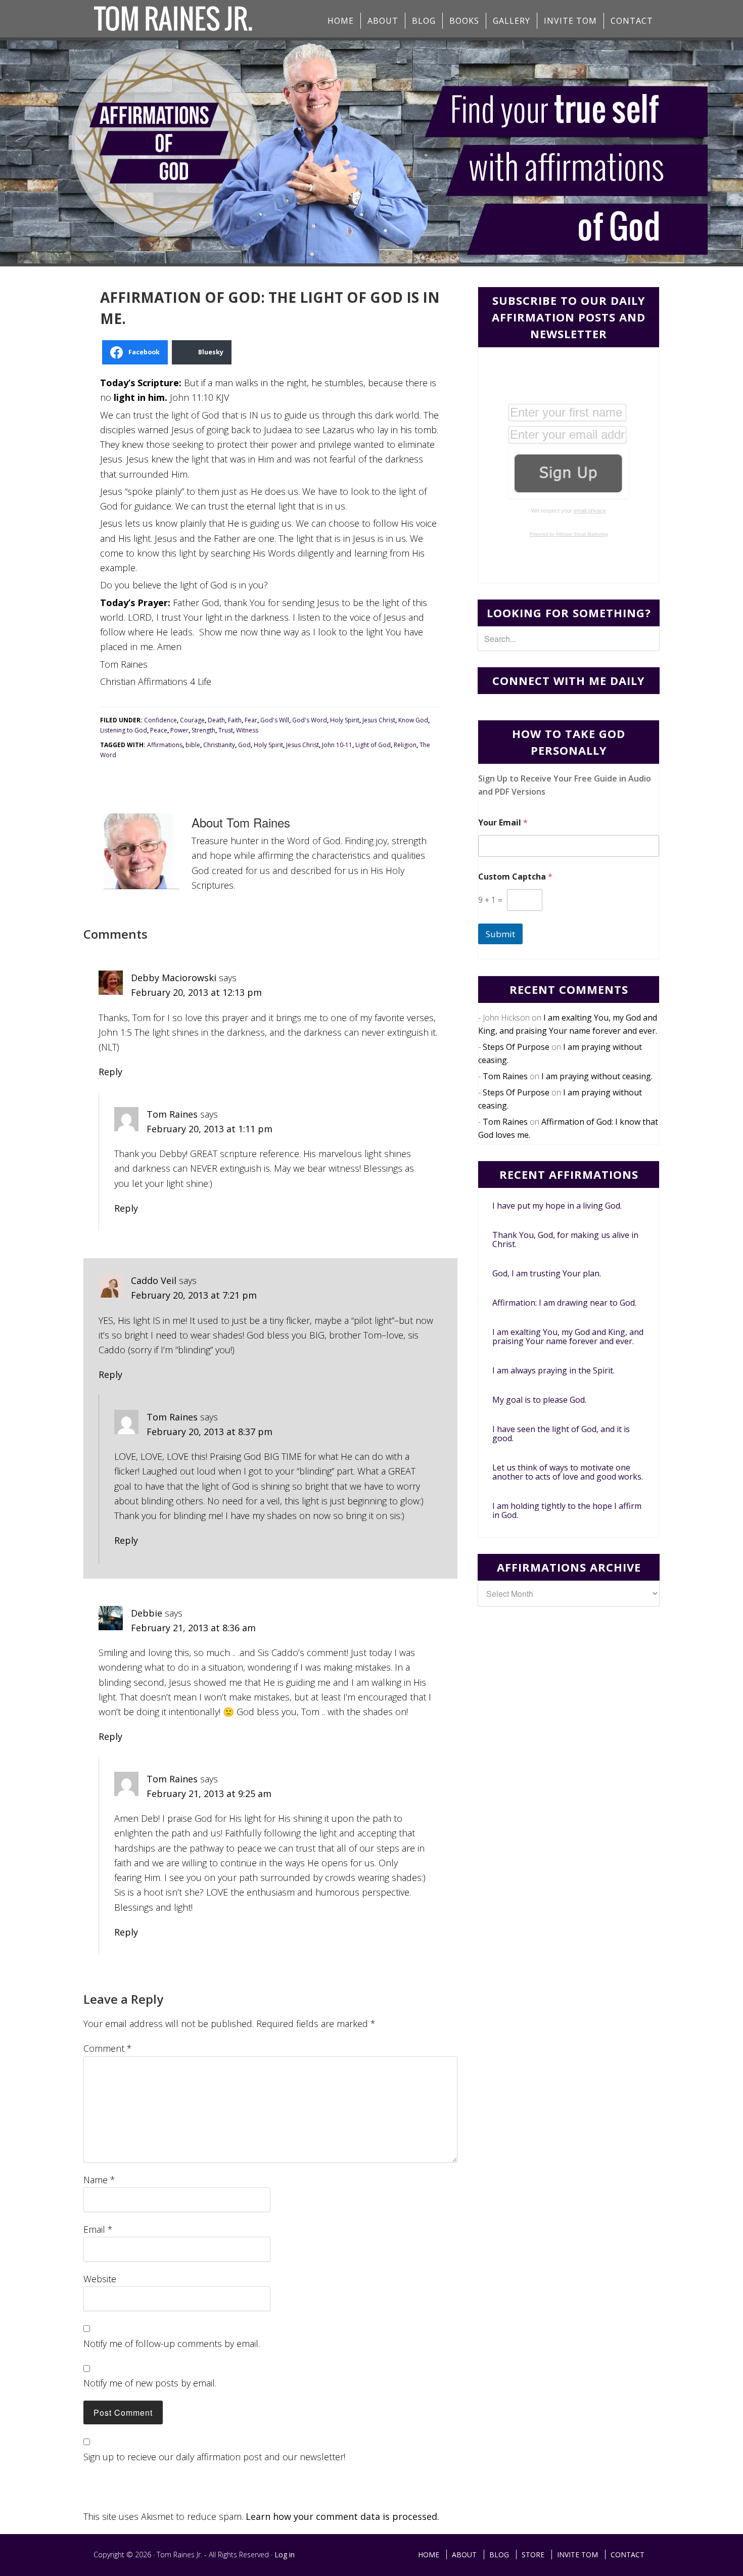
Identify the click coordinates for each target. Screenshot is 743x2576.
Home (429, 2555)
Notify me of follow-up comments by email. (172, 2343)
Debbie (147, 1613)
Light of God (373, 745)
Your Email (503, 823)
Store (533, 2555)
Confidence (160, 720)
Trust (226, 730)
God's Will (275, 720)
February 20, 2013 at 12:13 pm (196, 992)
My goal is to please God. (539, 1400)
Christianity (219, 745)
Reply (110, 1072)
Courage (192, 720)
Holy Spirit (345, 720)
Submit (500, 934)
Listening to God (124, 730)
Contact (628, 2555)
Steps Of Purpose (516, 1047)
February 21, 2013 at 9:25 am (209, 1793)
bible (193, 745)
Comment (108, 2048)
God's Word (310, 720)
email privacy (590, 511)
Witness (247, 730)
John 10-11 (337, 745)
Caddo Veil (154, 1280)
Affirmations (165, 745)
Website (100, 2279)
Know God (413, 720)
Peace (159, 730)
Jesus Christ (379, 720)
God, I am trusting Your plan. (547, 1273)
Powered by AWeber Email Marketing (569, 534)
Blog (499, 2555)
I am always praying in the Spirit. (553, 1370)
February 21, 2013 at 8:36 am (193, 1628)
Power (179, 730)
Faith (235, 720)
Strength (203, 730)
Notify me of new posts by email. (150, 2383)
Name (99, 2180)
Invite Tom (577, 2555)
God (244, 745)
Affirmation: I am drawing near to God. (564, 1303)
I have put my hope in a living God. (557, 1206)
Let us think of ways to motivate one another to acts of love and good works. (568, 1472)
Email (98, 2229)
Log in (285, 2555)
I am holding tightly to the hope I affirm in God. (567, 1510)
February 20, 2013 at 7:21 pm (194, 1295)
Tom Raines (172, 1114)
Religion (405, 745)
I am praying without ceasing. (597, 1076)
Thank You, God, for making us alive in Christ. (565, 1239)
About (464, 2555)
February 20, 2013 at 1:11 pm (210, 1129)
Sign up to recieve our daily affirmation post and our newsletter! (214, 2457)
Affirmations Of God (174, 19)
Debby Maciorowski (174, 978)
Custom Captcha (515, 877)
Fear (251, 720)
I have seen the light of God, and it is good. (561, 1434)
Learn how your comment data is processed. (342, 2516)
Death (216, 720)
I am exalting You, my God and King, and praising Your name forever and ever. (568, 1337)
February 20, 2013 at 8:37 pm (210, 1432)
